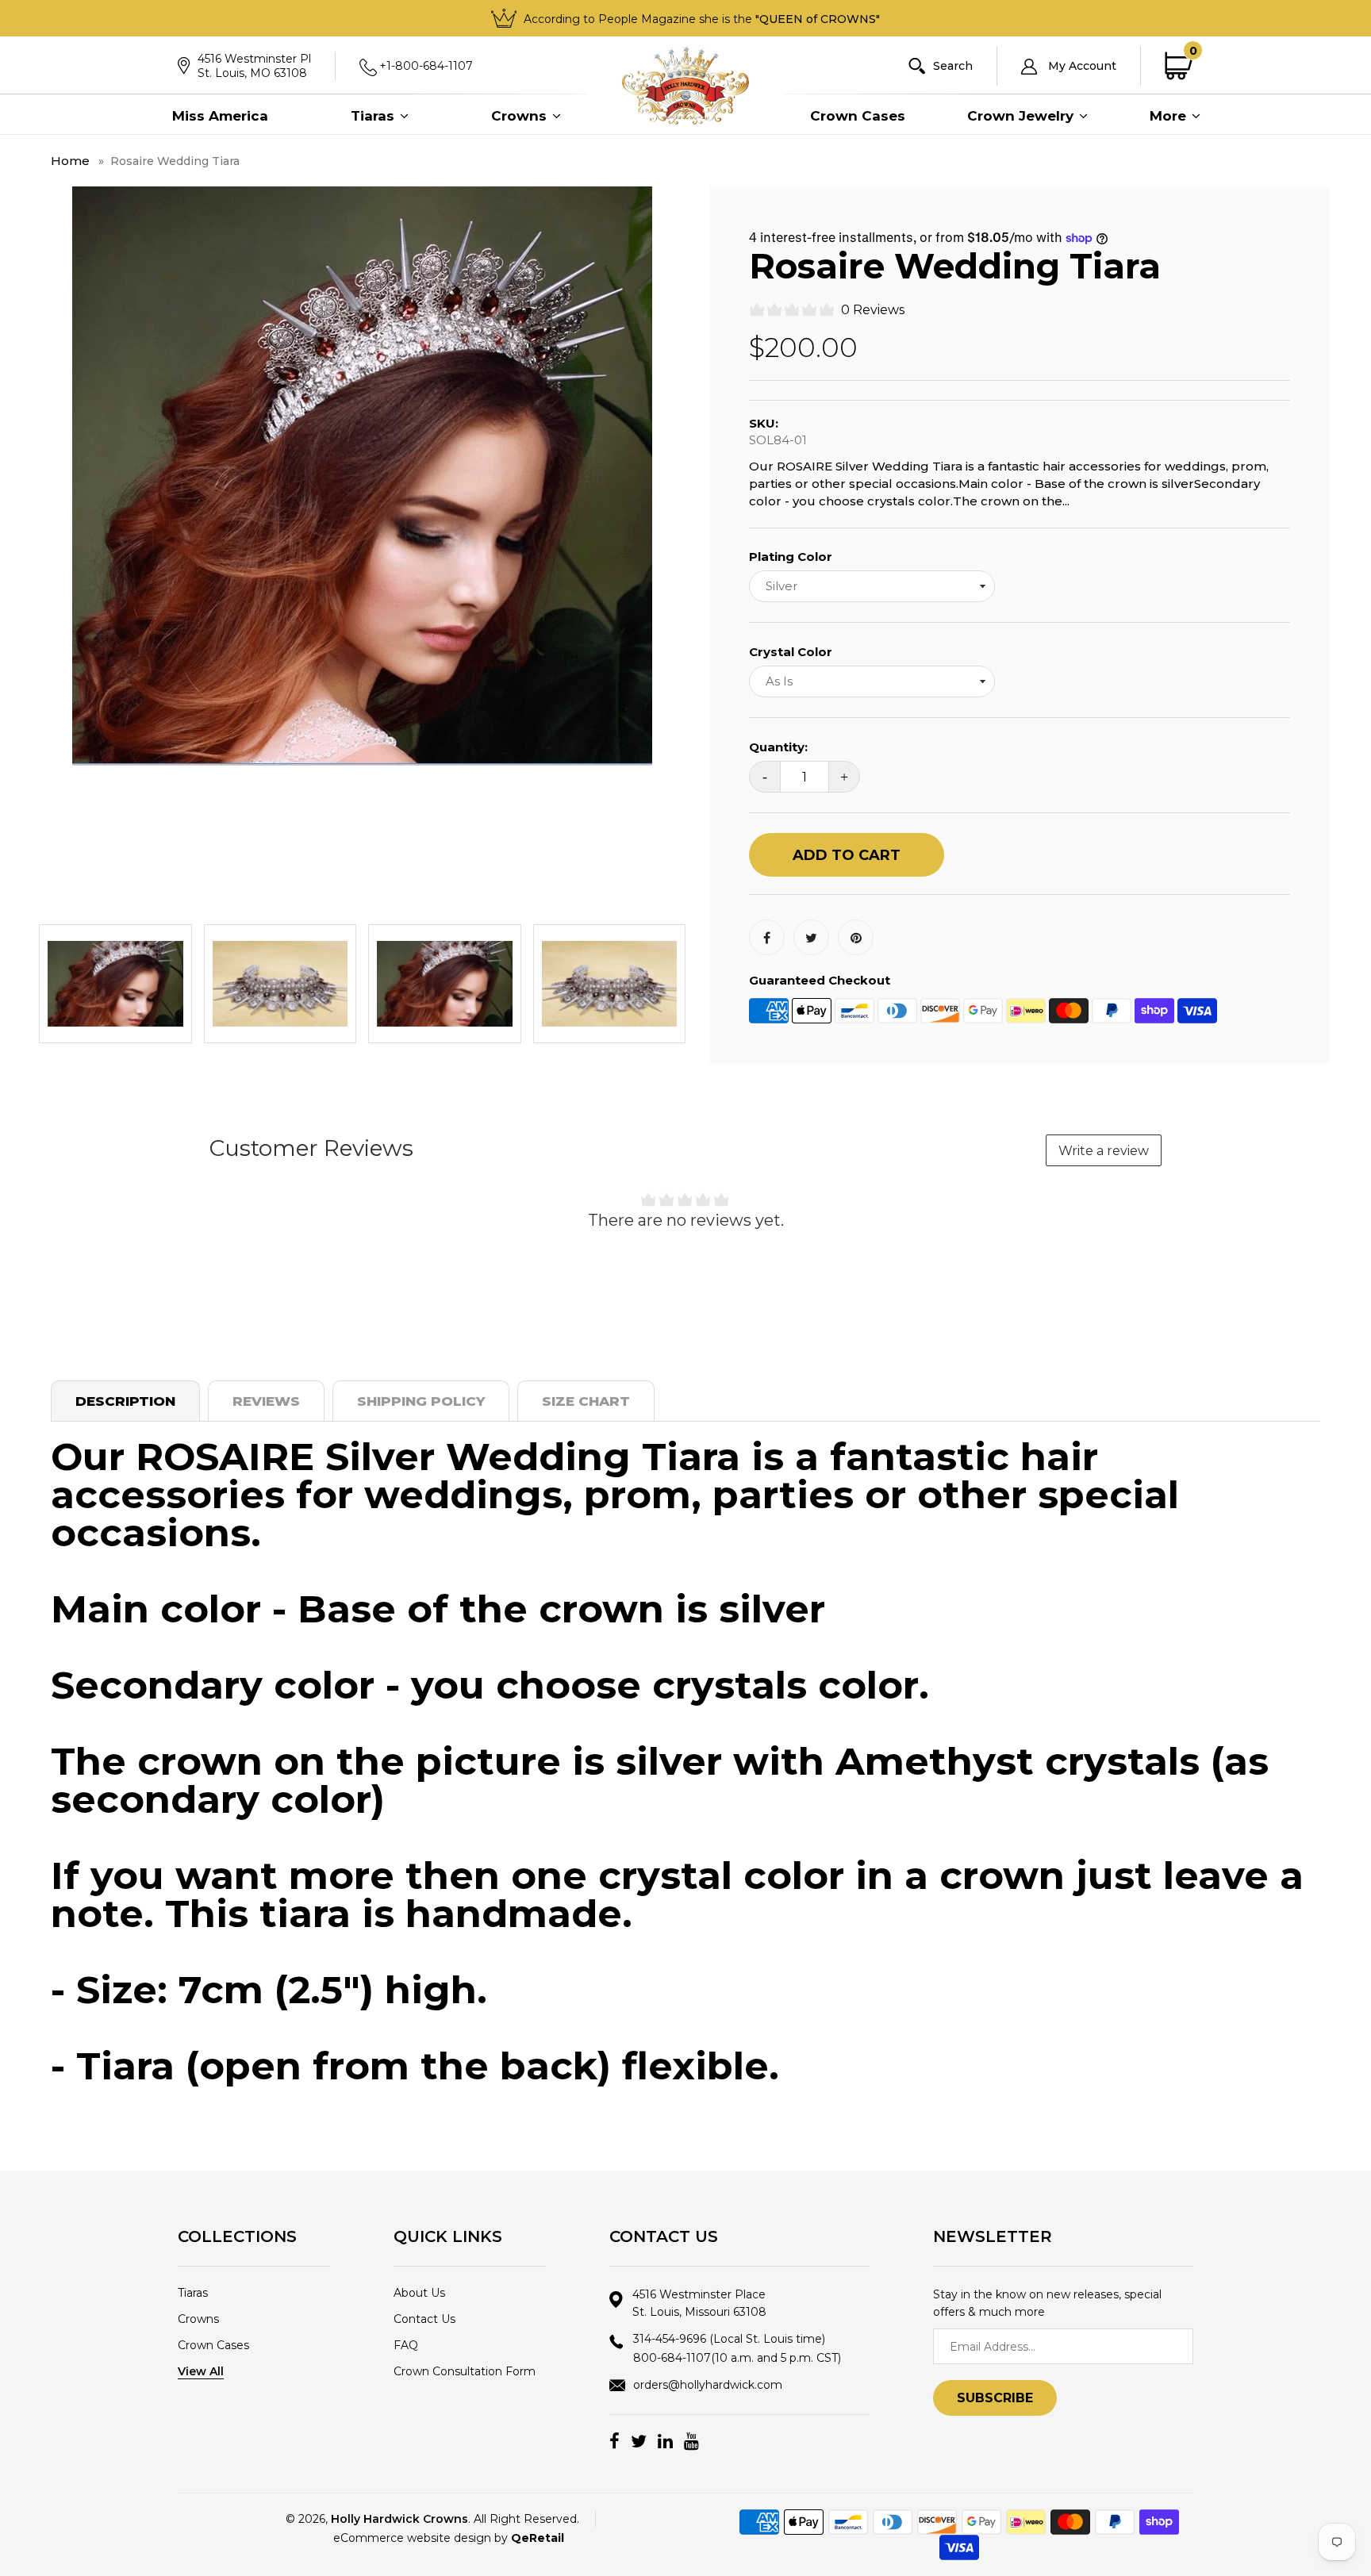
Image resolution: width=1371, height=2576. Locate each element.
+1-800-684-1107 (426, 66)
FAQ (406, 2345)
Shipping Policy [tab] (421, 1401)
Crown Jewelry (1022, 116)
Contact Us (424, 2319)
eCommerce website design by (449, 2538)
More (1170, 116)
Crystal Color (791, 652)
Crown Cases (858, 116)
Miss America (220, 116)
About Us (419, 2293)
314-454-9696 (729, 2339)
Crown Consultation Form (465, 2371)
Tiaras (374, 116)
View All (201, 2371)
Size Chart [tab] (586, 1401)
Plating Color (791, 557)
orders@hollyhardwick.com (708, 2385)
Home (70, 161)
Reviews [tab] (266, 1401)
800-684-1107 (737, 2358)
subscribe (995, 2398)
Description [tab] (125, 1401)
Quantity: (778, 747)
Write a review (1104, 1151)
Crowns (521, 116)
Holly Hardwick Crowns (399, 2519)
